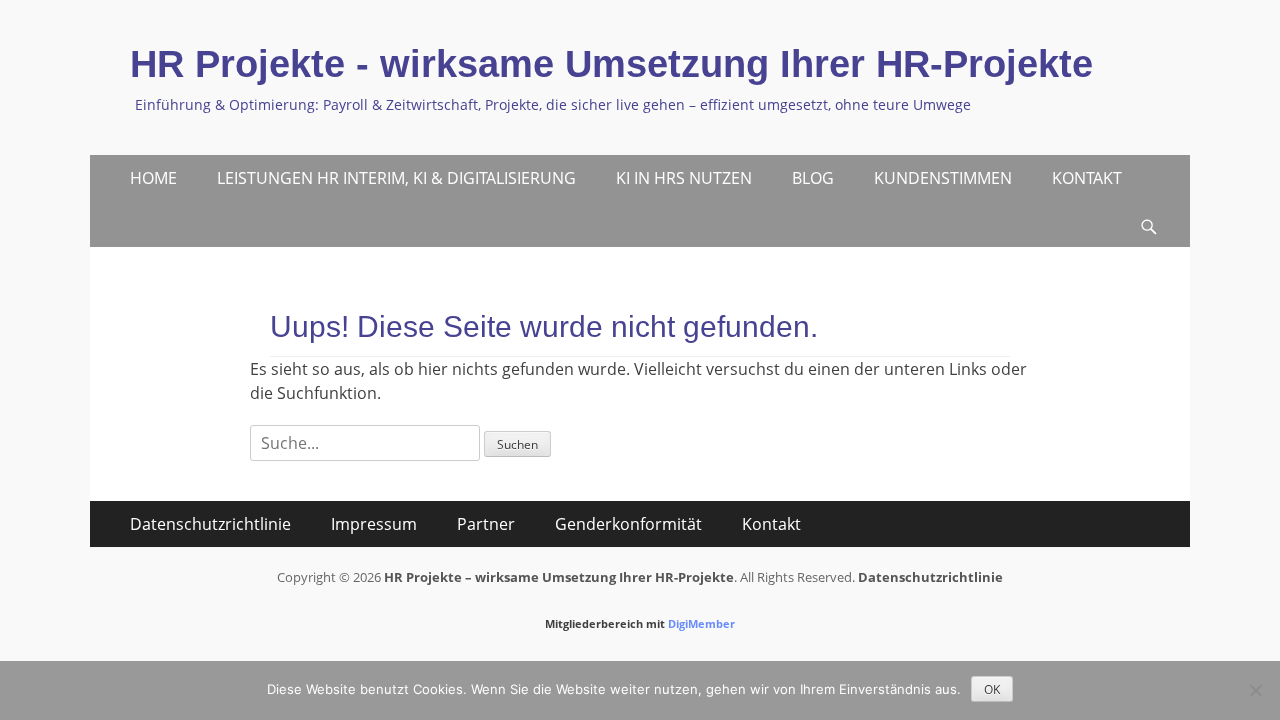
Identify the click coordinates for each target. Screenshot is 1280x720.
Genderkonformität (628, 524)
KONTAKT (1087, 178)
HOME (153, 178)
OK (992, 689)
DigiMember (701, 623)
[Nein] (1255, 690)
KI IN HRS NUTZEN (684, 178)
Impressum (374, 524)
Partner (486, 524)
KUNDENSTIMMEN (943, 178)
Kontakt (771, 524)
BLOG (813, 178)
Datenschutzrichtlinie (210, 524)
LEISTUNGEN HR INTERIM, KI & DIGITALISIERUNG (396, 178)
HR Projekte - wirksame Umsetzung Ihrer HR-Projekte (611, 64)
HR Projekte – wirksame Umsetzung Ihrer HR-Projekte (559, 577)
